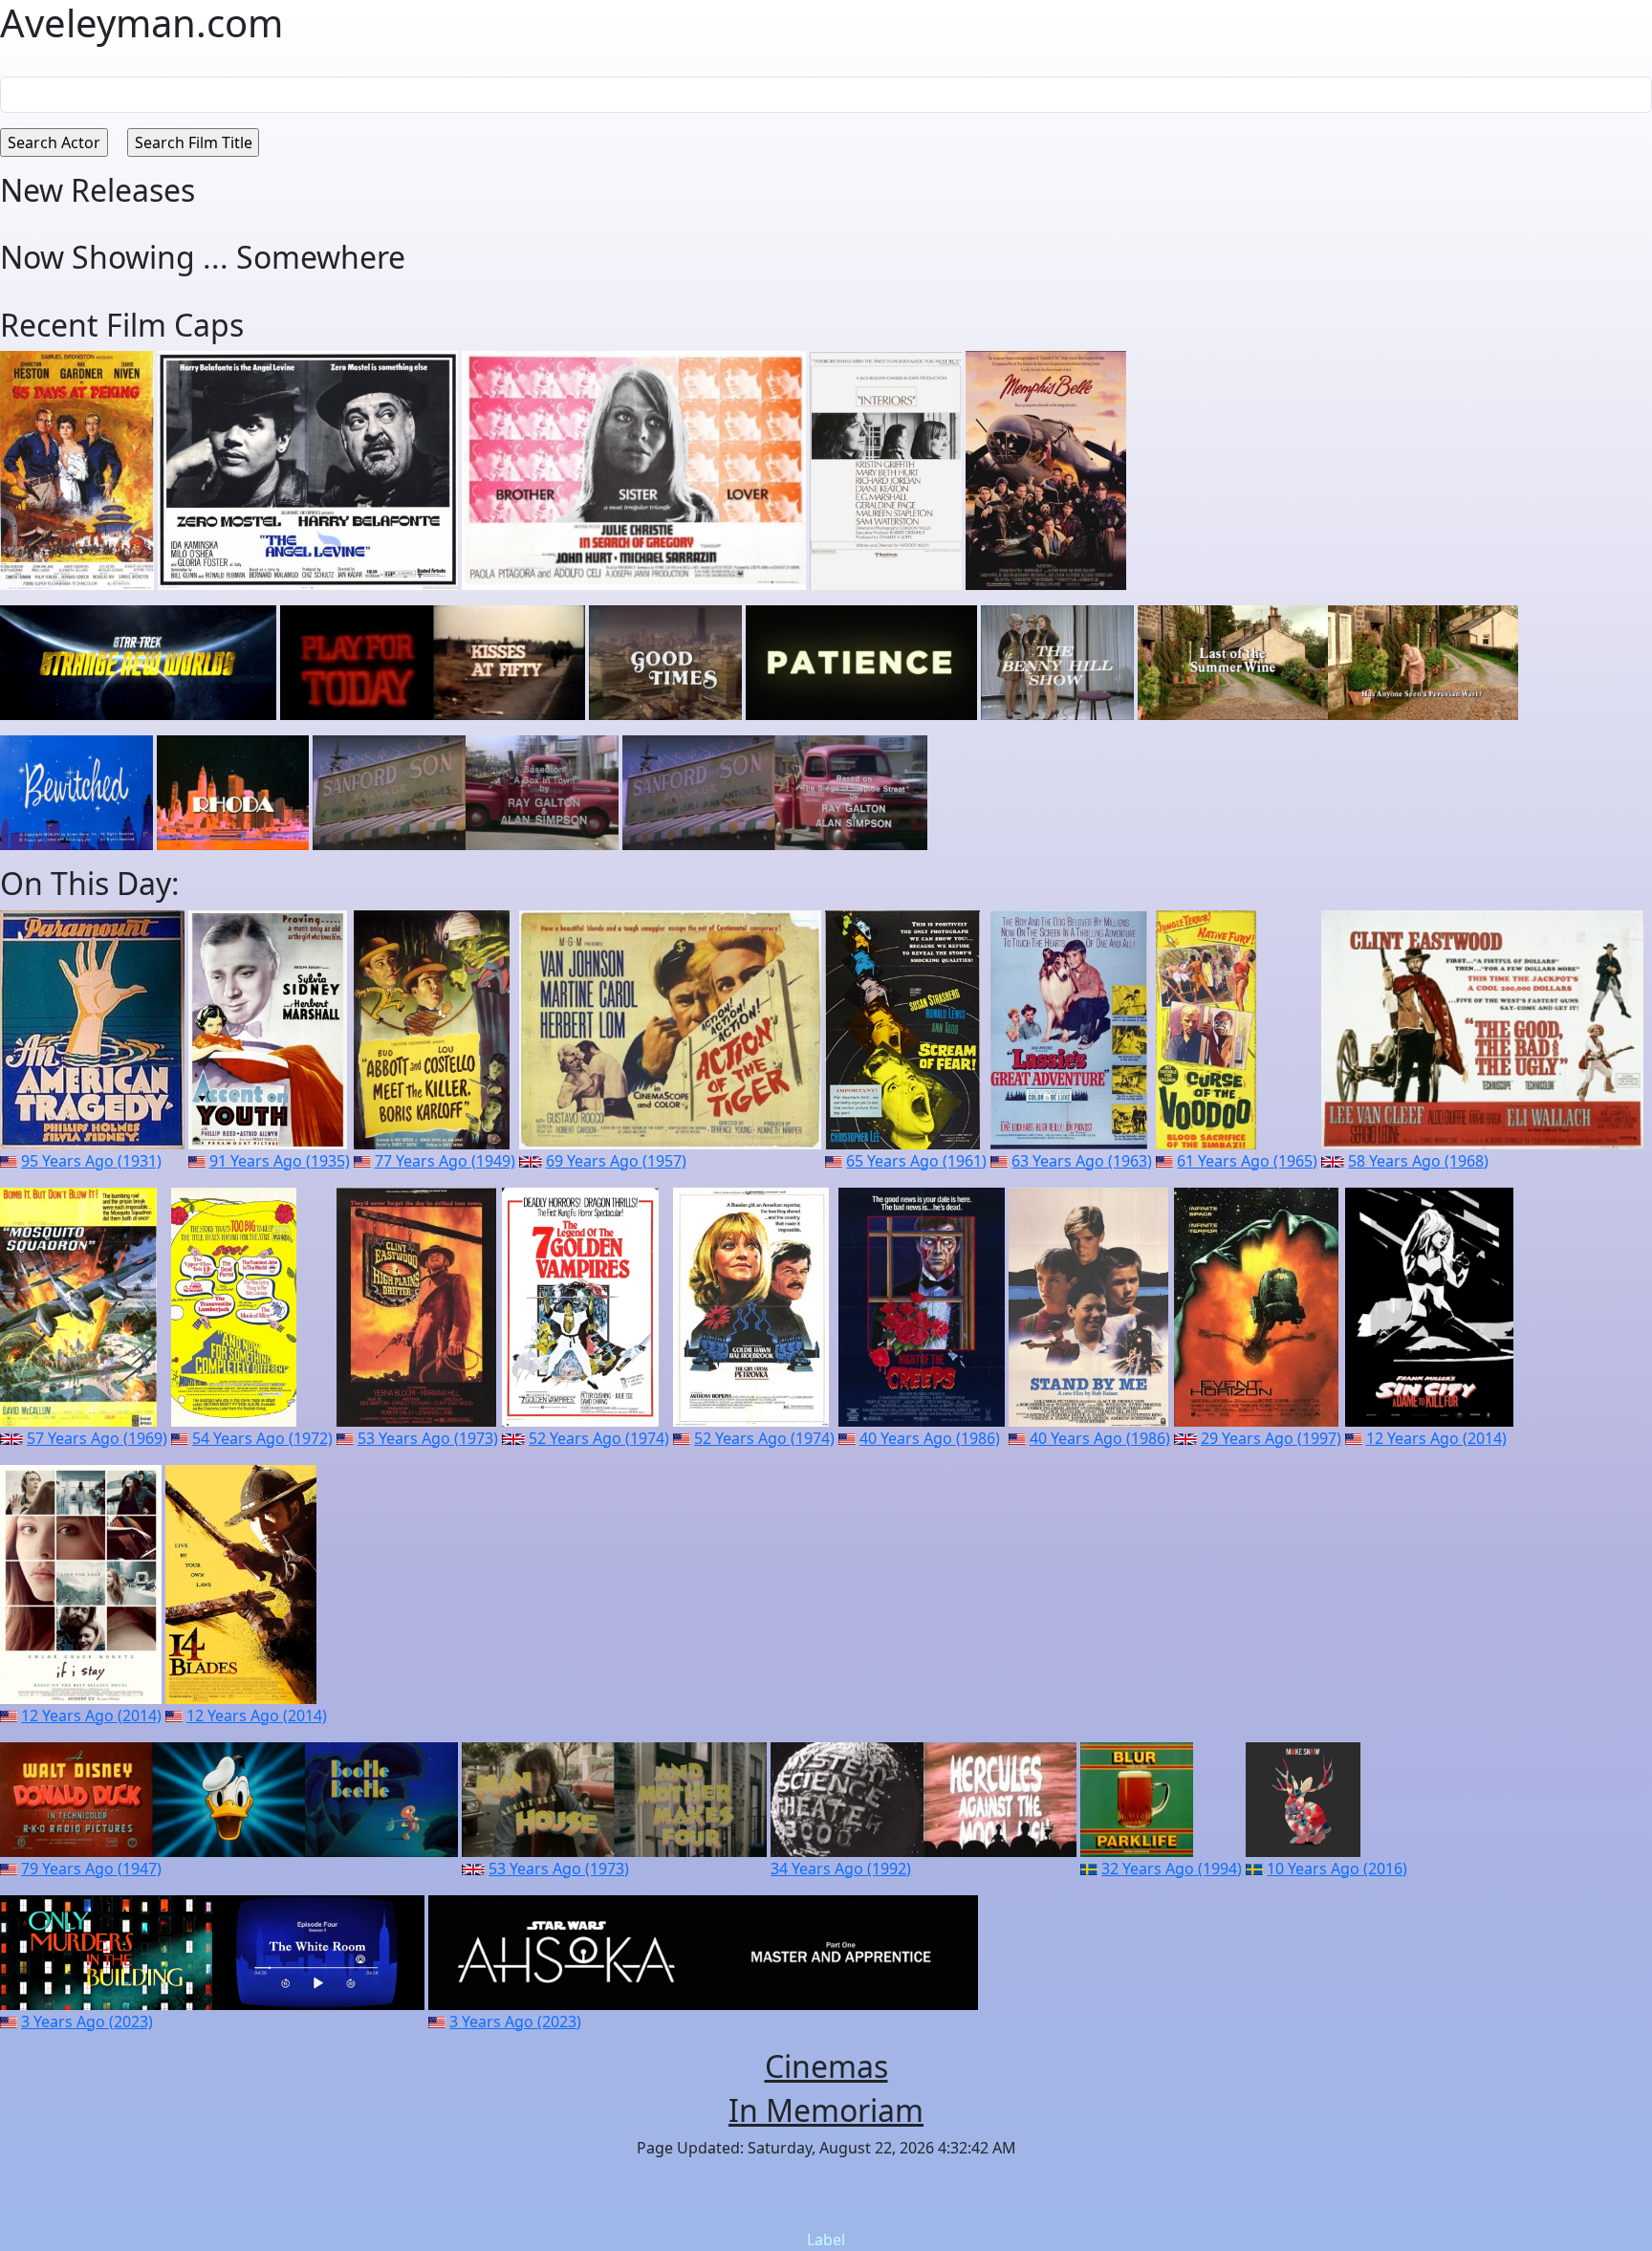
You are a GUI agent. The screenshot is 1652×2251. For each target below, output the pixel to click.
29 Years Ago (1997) (1271, 1438)
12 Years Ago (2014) (1436, 1438)
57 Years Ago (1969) (97, 1438)
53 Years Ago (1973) (428, 1438)
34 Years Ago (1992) (841, 1869)
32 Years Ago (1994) (1172, 1869)
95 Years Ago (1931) (91, 1161)
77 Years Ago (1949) (445, 1161)
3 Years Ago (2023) (87, 2022)
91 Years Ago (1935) (280, 1161)
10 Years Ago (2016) (1337, 1869)
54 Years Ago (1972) (262, 1438)
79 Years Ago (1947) (91, 1869)
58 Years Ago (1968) (1418, 1161)
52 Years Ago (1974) (599, 1438)
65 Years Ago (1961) (916, 1161)
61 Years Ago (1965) (1247, 1161)
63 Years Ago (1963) (1082, 1161)
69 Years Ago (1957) (616, 1161)
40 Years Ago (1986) (930, 1438)
